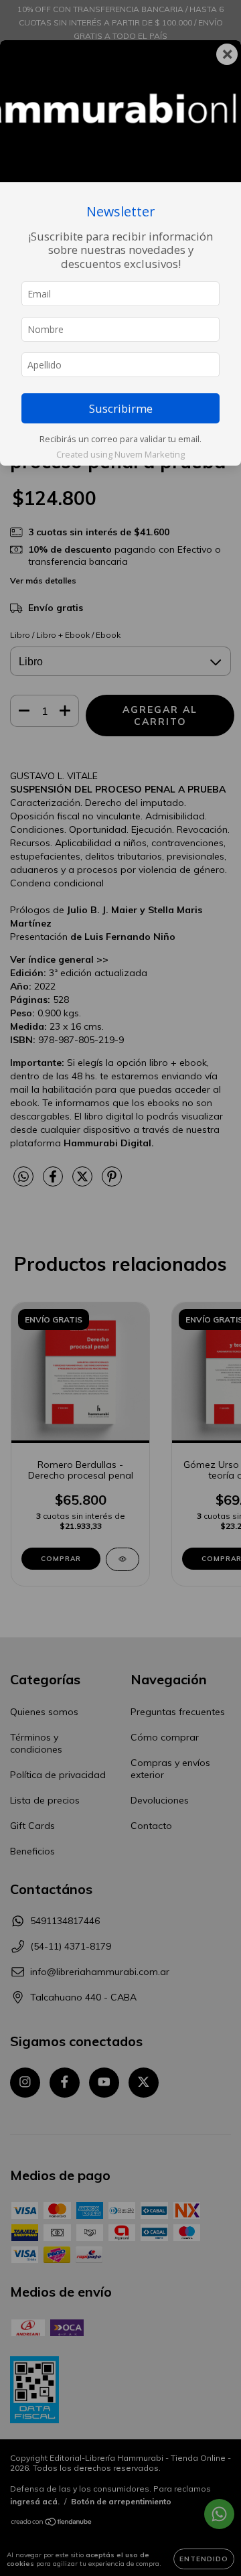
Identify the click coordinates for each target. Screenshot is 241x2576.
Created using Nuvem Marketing (120, 454)
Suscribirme (121, 408)
